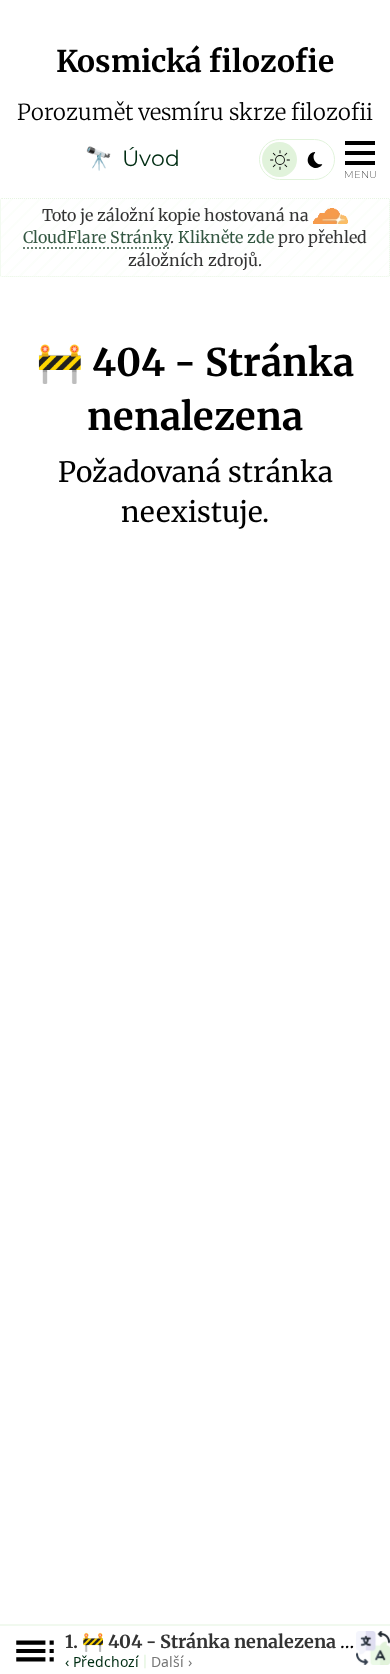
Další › (171, 1661)
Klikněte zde (226, 237)
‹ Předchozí (102, 1661)
